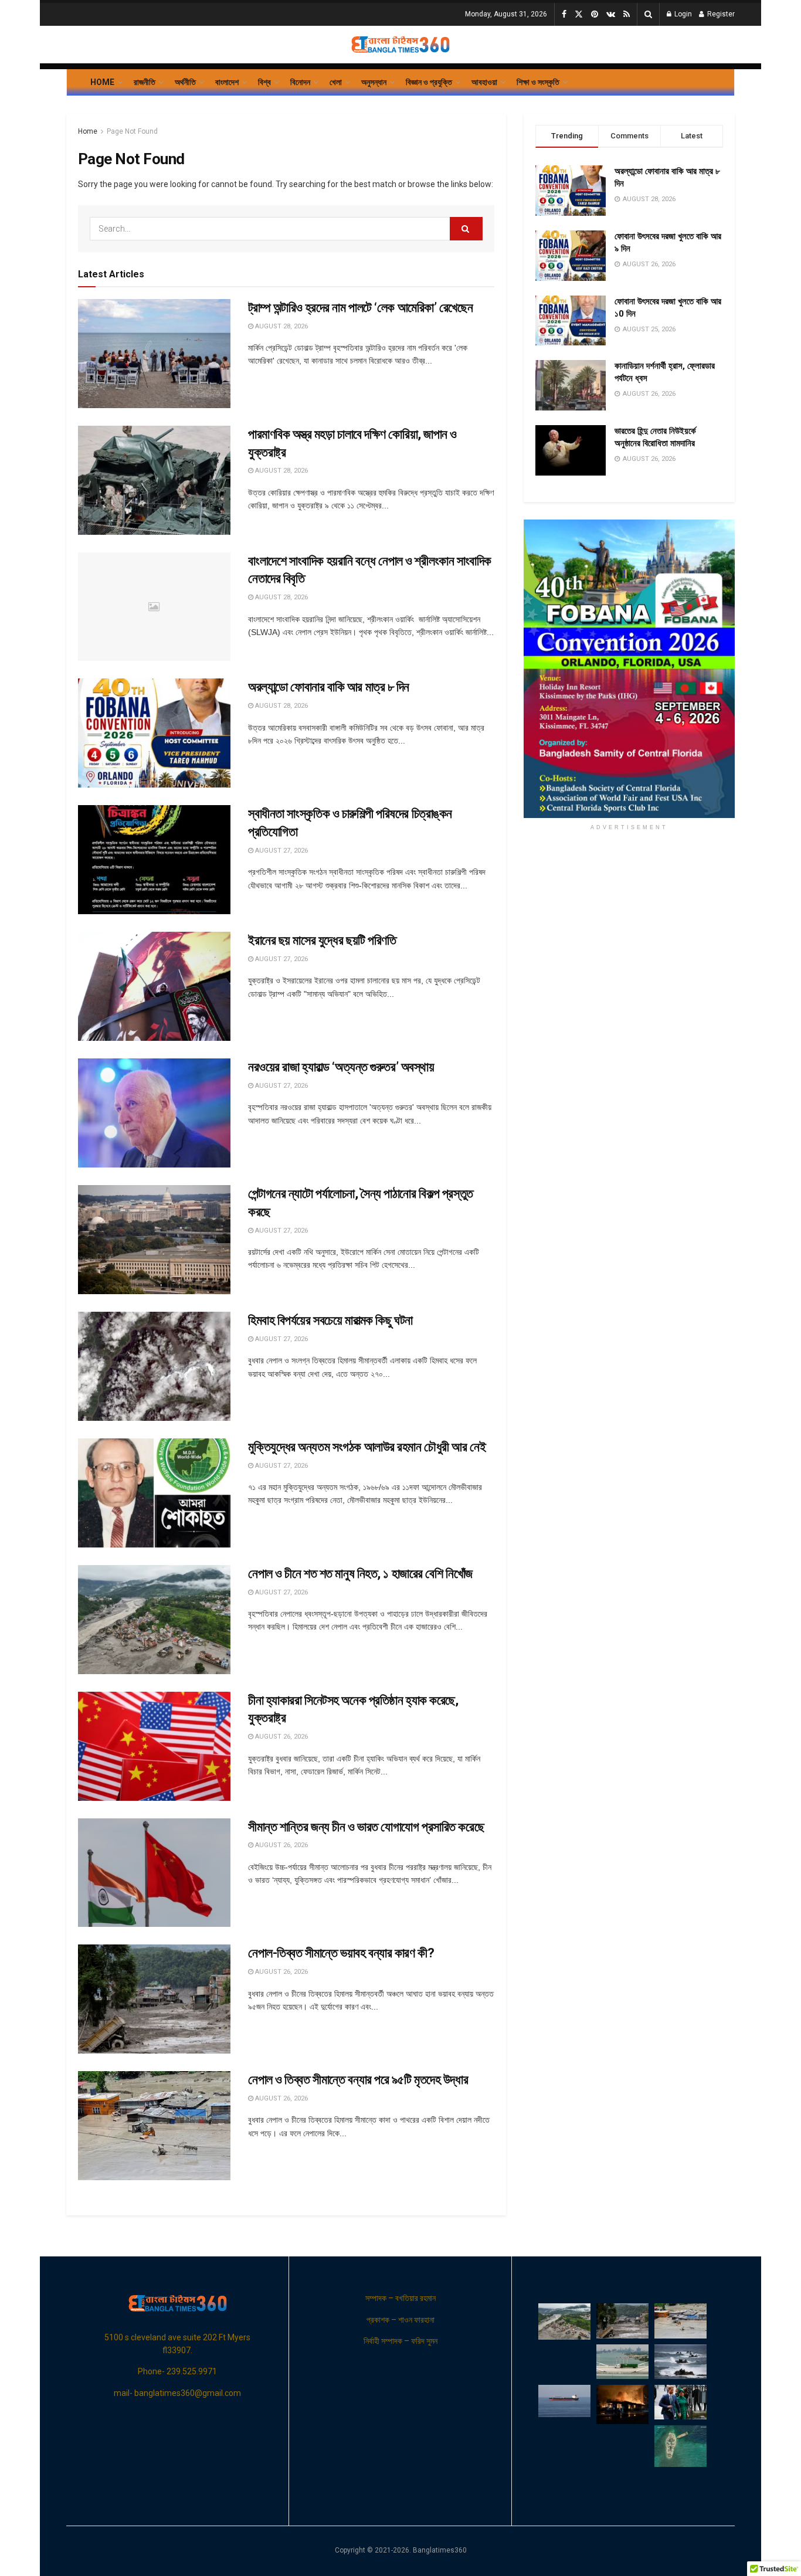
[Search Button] (648, 14)
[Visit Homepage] (400, 45)
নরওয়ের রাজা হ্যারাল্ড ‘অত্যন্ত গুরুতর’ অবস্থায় (341, 1067)
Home (102, 82)
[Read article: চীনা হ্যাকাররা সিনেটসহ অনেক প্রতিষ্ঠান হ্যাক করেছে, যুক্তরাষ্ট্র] (154, 1746)
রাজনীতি (145, 82)
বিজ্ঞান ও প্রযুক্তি (429, 82)
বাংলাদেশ (227, 82)
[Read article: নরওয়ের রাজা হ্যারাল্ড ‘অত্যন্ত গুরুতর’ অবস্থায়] (154, 1113)
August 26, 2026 (281, 1737)
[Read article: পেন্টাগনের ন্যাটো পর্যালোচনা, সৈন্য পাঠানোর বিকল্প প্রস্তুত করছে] (154, 1240)
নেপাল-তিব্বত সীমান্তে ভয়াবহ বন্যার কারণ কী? (341, 1953)
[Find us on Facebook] (564, 15)
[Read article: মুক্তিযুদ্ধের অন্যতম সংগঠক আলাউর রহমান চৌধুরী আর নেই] (154, 1493)
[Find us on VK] (611, 15)
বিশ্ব (264, 82)
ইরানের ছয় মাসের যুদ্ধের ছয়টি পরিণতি (322, 940)
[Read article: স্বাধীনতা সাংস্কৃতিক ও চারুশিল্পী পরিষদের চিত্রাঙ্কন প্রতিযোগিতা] (154, 860)
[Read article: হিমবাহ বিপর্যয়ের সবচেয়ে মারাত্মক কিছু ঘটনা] (154, 1366)
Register (720, 14)
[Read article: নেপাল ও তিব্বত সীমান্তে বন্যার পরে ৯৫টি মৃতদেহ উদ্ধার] (154, 2126)
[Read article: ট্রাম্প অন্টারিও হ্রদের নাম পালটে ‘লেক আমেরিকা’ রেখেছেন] (154, 354)
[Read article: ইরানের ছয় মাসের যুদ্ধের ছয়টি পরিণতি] (154, 986)
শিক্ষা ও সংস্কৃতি (538, 82)
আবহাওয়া (484, 82)
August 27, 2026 (281, 851)
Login (682, 14)
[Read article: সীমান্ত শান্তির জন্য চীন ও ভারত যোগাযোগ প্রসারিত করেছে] (154, 1873)
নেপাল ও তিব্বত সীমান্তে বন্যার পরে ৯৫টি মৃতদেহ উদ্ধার (358, 2080)
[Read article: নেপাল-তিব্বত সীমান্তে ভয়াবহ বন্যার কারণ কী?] (154, 1999)
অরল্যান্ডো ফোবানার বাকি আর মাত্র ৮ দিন (329, 687)
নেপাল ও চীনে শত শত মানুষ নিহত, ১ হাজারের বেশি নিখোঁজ (360, 1574)
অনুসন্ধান (374, 82)
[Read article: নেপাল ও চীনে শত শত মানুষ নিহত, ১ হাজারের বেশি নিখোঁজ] (154, 1620)
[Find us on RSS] (627, 15)
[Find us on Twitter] (579, 15)
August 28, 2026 (281, 326)
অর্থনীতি (185, 82)
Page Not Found (132, 131)
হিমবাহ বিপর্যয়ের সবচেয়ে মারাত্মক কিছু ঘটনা (330, 1320)
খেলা (336, 82)
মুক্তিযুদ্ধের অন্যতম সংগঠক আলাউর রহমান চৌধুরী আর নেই (367, 1447)
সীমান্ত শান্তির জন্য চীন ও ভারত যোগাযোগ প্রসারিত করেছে (366, 1827)
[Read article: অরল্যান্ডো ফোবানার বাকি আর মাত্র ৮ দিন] (154, 733)
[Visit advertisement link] (629, 669)
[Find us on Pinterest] (595, 15)
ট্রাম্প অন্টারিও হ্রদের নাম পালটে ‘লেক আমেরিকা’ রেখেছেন (360, 308)
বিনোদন (300, 82)
